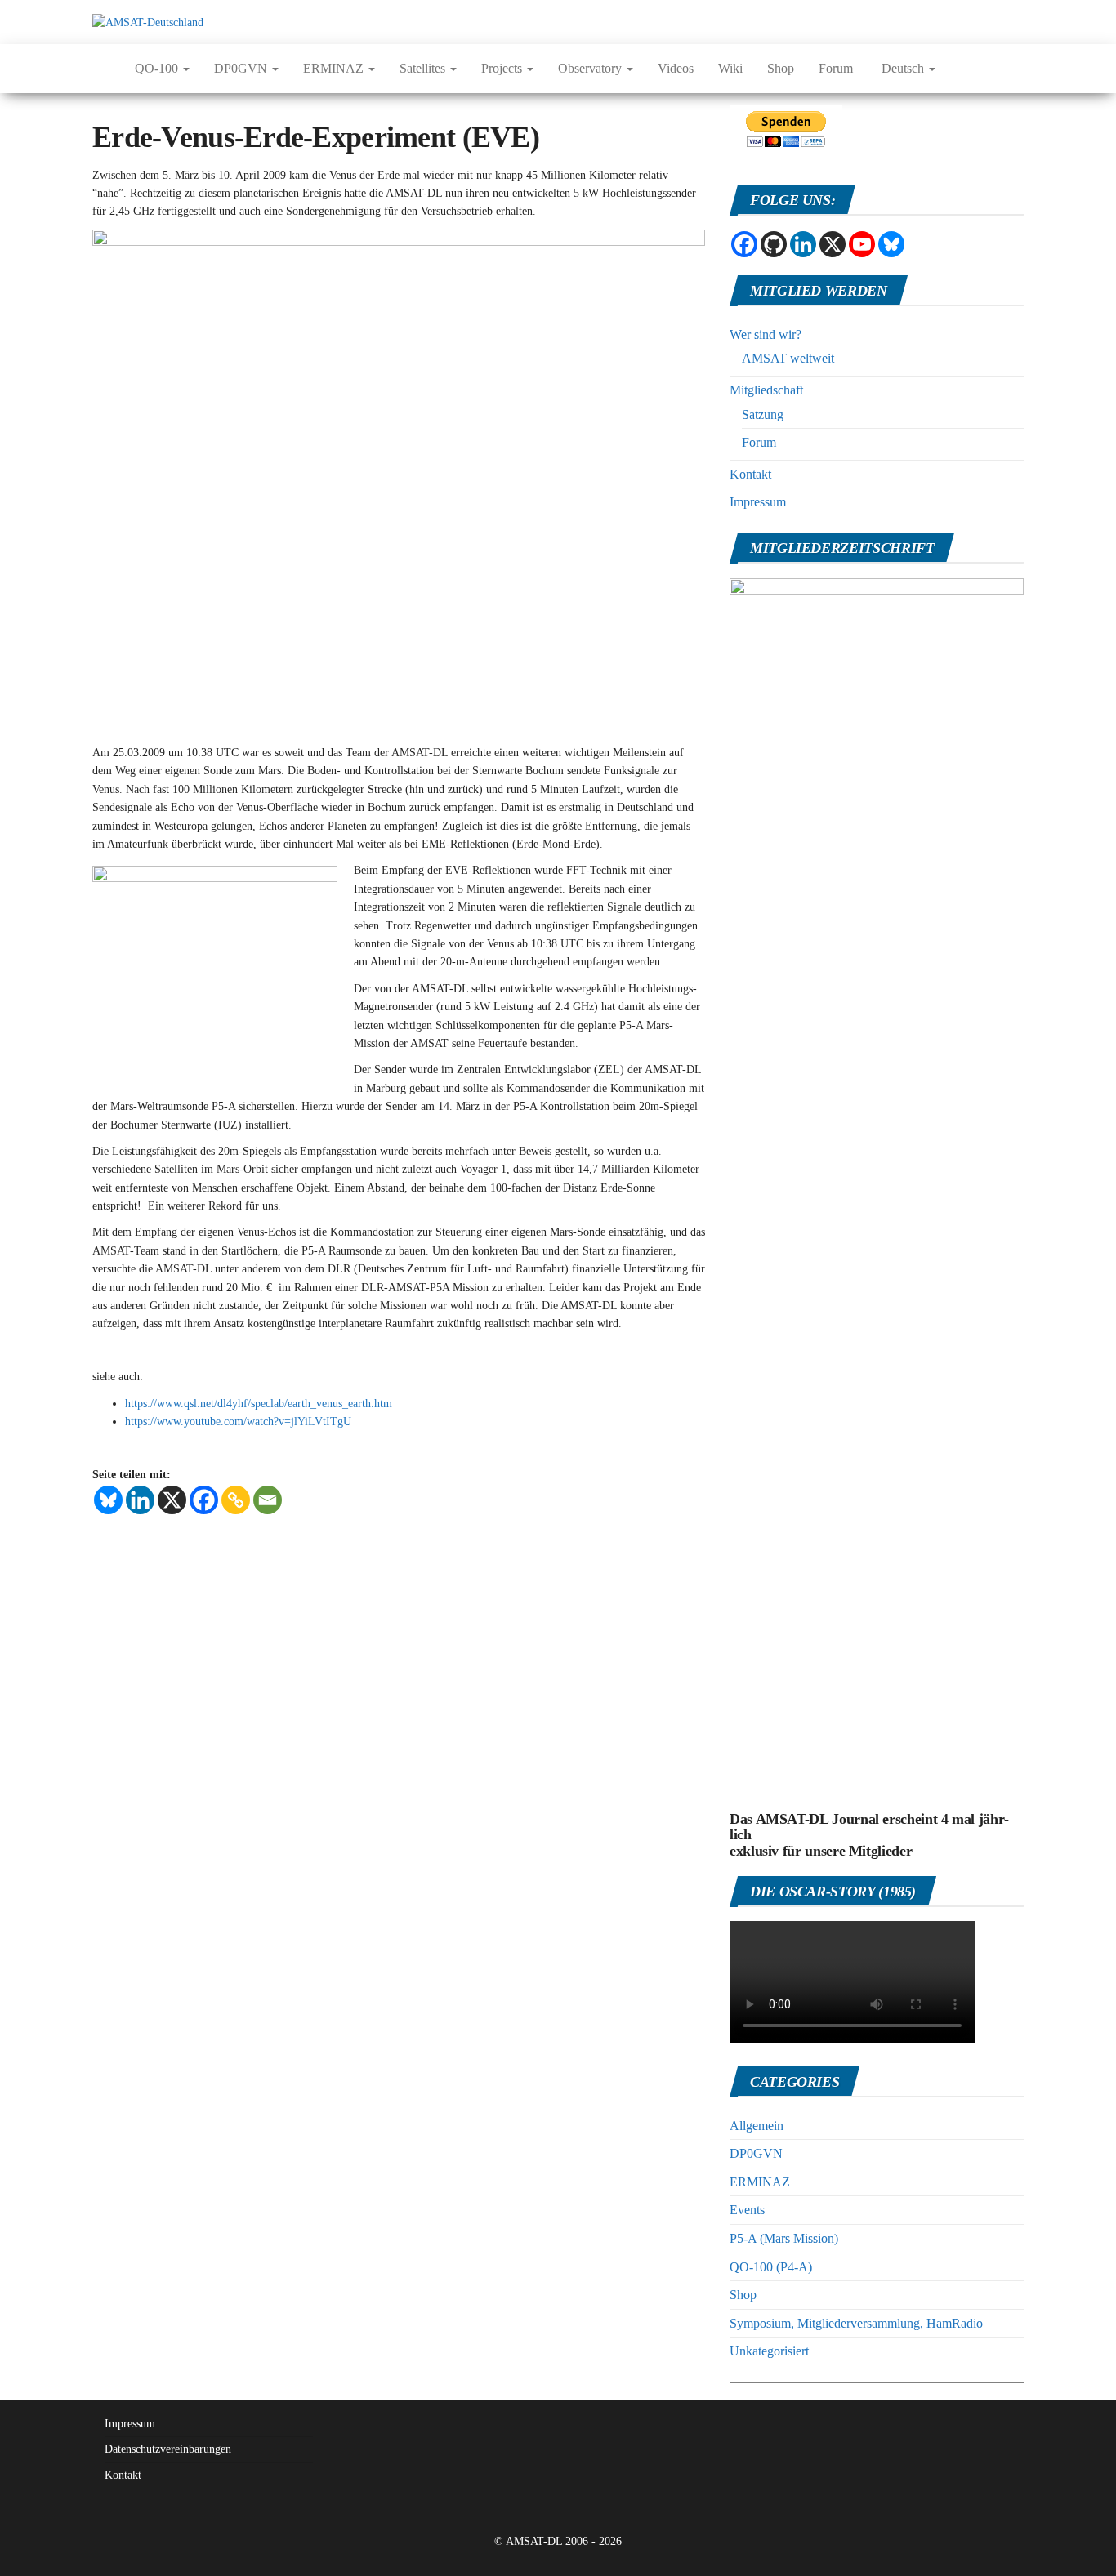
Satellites (424, 68)
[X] (172, 1500)
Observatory (591, 68)
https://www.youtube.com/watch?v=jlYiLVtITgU (238, 1422)
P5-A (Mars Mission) (784, 2238)
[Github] (774, 244)
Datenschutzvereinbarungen (168, 2449)
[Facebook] (204, 1500)
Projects (503, 68)
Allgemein (757, 2126)
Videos (676, 68)
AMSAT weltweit (788, 358)
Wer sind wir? (766, 334)
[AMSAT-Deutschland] (101, 69)
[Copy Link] (236, 1500)
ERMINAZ (335, 68)
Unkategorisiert (769, 2351)
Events (747, 2210)
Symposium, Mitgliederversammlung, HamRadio (856, 2323)
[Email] (268, 1500)
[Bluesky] (108, 1500)
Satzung (763, 414)
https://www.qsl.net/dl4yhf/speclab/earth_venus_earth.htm (259, 1404)
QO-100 (158, 68)
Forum (836, 68)
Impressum (758, 502)
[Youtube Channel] (862, 244)
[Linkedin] (140, 1500)
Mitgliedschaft (766, 390)
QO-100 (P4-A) (771, 2267)
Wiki (730, 68)
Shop (781, 68)
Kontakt (750, 474)
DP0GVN (242, 68)
